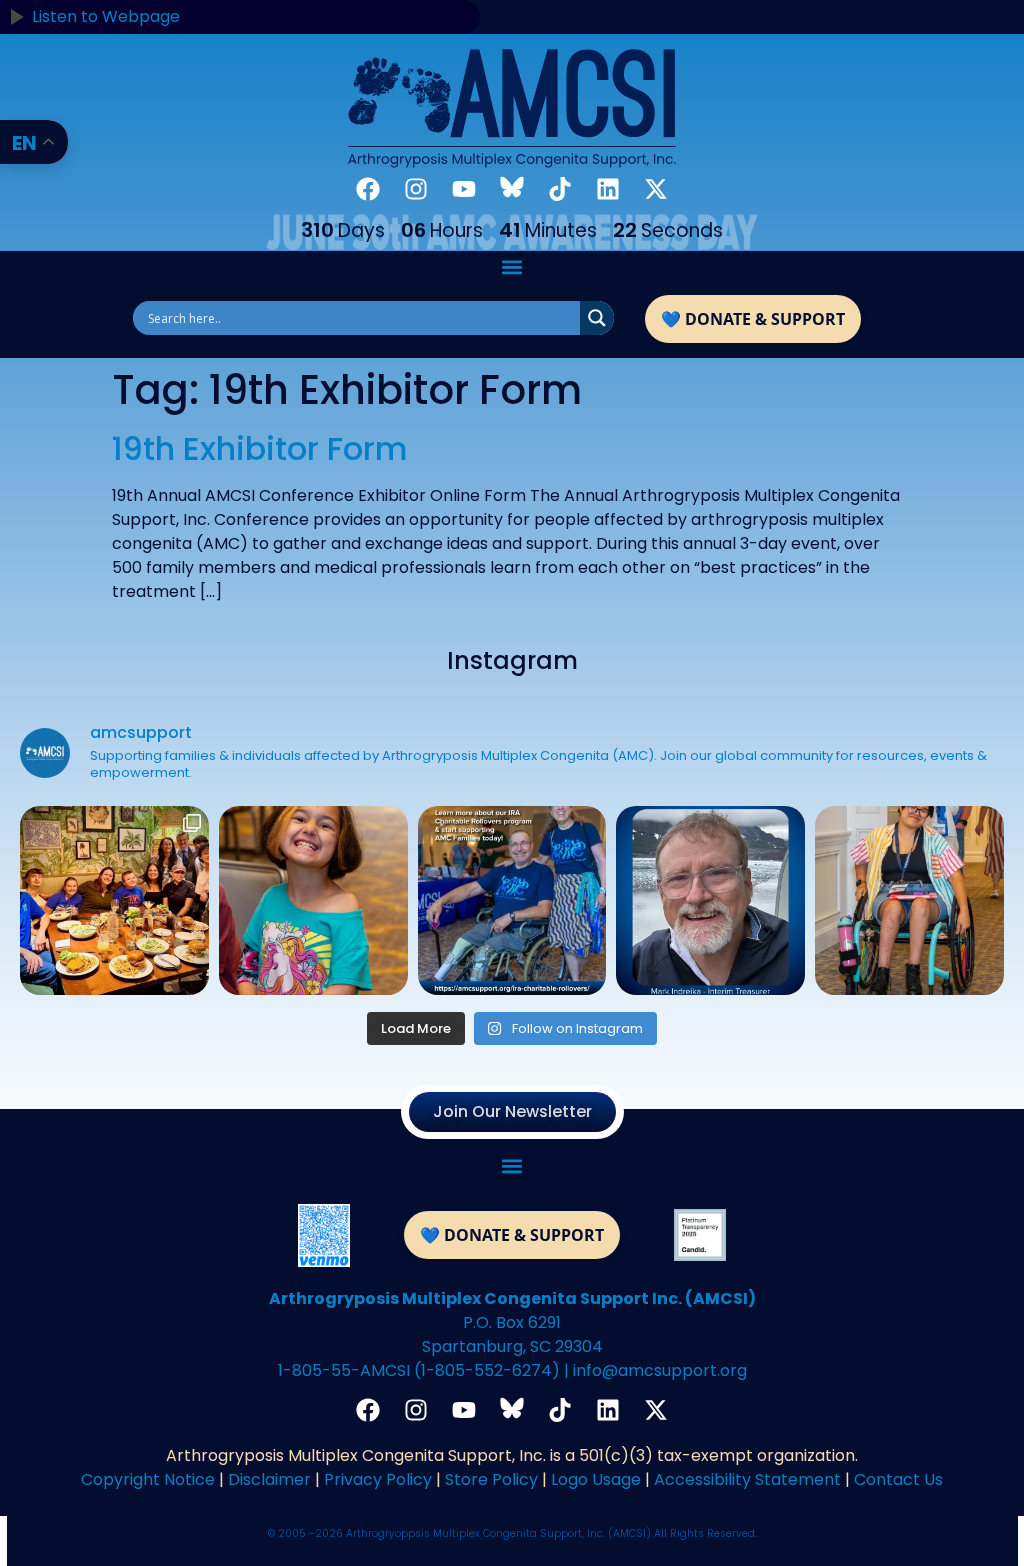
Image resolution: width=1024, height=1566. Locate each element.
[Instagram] (416, 189)
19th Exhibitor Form (260, 448)
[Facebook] (368, 189)
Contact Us (898, 1479)
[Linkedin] (608, 189)
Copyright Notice (148, 1479)
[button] (512, 267)
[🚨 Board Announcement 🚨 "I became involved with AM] (710, 900)
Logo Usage (596, 1479)
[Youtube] (464, 189)
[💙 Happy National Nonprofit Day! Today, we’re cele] (909, 900)
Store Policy (491, 1479)
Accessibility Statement (747, 1479)
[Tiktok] (560, 189)
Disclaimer (269, 1479)
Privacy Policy (378, 1479)
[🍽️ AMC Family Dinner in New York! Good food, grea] (114, 900)
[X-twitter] (656, 189)
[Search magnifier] (597, 318)
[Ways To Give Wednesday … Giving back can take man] (512, 900)
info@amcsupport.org (660, 1370)
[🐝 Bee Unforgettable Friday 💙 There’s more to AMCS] (313, 900)
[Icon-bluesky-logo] (512, 189)
